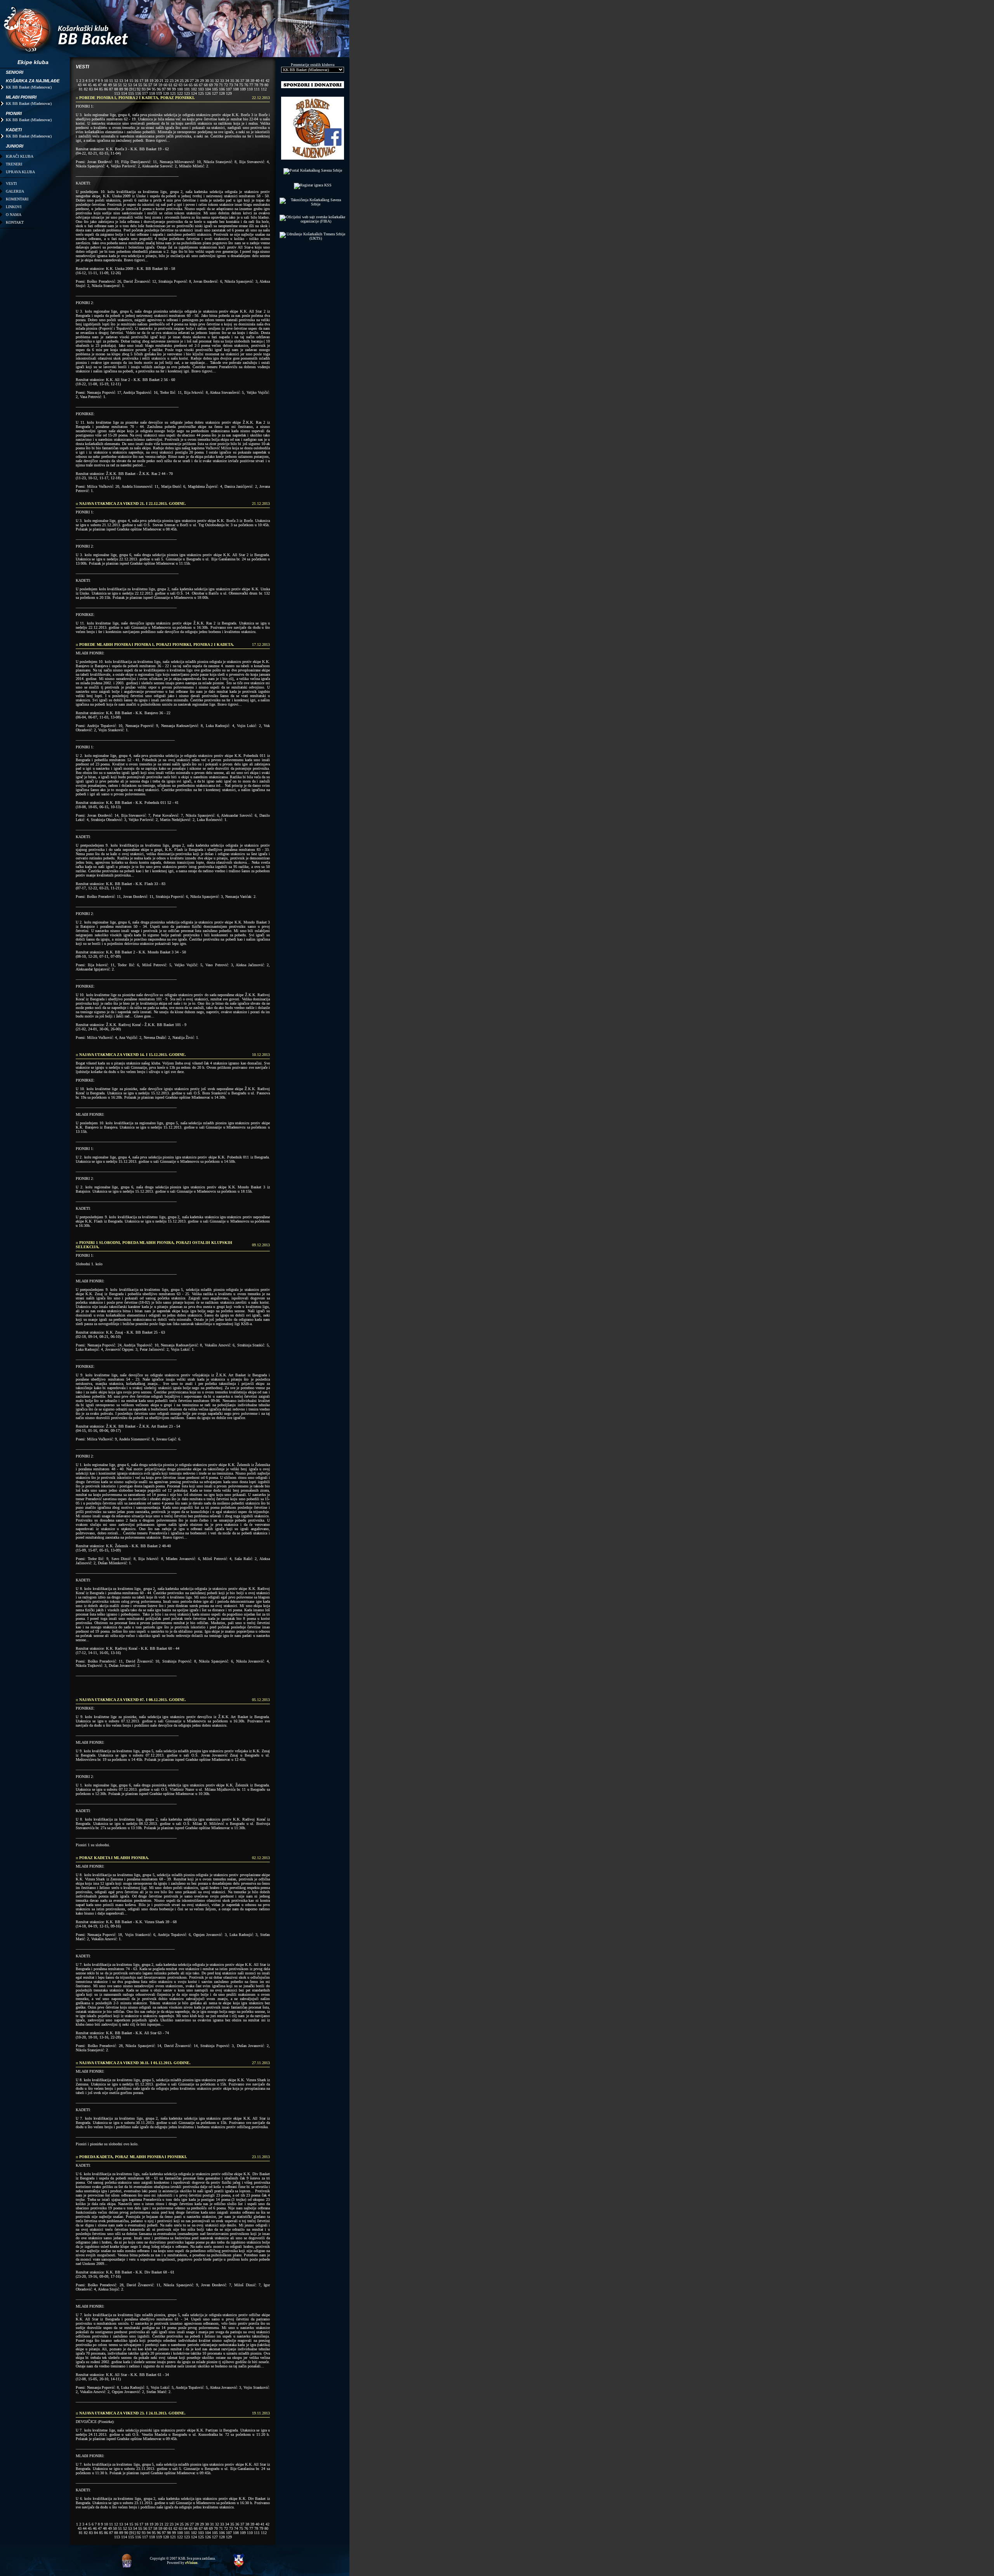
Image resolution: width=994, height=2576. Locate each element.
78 (256, 85)
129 (229, 93)
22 (167, 81)
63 (181, 85)
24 (177, 81)
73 (231, 85)
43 (80, 85)
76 (246, 85)
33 (222, 81)
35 (232, 81)
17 (141, 81)
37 (242, 81)
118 (152, 93)
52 (125, 85)
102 (194, 89)
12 (116, 81)
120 (166, 93)
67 (201, 85)
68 (206, 85)
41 (262, 81)
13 (121, 81)
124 (194, 93)
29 (202, 81)
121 (173, 93)
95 (154, 89)
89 (121, 89)
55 (140, 85)
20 (156, 81)
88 (116, 89)
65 (191, 85)
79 (261, 85)
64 (186, 85)
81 (81, 89)
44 (85, 85)
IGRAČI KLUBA (20, 156)
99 (174, 89)
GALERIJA (15, 191)
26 (187, 81)
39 (252, 81)
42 (268, 81)
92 (139, 89)
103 (201, 89)
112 (264, 89)
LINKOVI (14, 207)
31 (212, 81)
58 (155, 85)
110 (250, 89)
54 (135, 85)
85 (101, 89)
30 (207, 81)
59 (160, 85)
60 (165, 85)
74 (236, 85)
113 (117, 93)
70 (216, 85)
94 (149, 89)
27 (192, 81)
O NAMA (14, 215)
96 (159, 89)
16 (136, 81)
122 (180, 93)
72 (226, 85)
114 (124, 93)
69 (211, 85)
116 (138, 93)
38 (247, 81)
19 (151, 81)
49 (110, 85)
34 (227, 81)
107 (229, 89)
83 (91, 89)
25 (182, 81)
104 (208, 89)
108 (236, 89)
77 (251, 85)
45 (90, 85)
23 (172, 81)
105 (215, 89)
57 (150, 85)
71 (221, 85)
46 (95, 85)
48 (105, 85)
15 (131, 81)
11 (111, 81)
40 (257, 81)
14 (126, 81)
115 (131, 93)
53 (130, 85)
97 (164, 89)
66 (196, 85)
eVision (191, 2563)
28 (197, 81)
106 (222, 89)
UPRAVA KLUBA (20, 172)
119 (159, 93)
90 (126, 89)
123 (187, 93)
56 (145, 85)
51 (120, 85)
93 (144, 89)
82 (86, 89)
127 (215, 93)
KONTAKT (15, 222)
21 (162, 81)
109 (243, 89)
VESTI (11, 184)
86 (106, 89)
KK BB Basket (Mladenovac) (29, 87)
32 (217, 81)
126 (208, 93)
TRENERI (14, 164)
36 (237, 81)
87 (111, 89)
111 (257, 89)
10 (106, 81)
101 (187, 89)
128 (222, 93)
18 (146, 81)
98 (169, 89)
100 (180, 89)
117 (145, 93)
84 (96, 89)
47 (100, 85)
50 (115, 85)
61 (170, 85)
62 (176, 85)
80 (266, 85)
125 (201, 93)
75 (241, 85)
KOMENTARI (17, 199)
